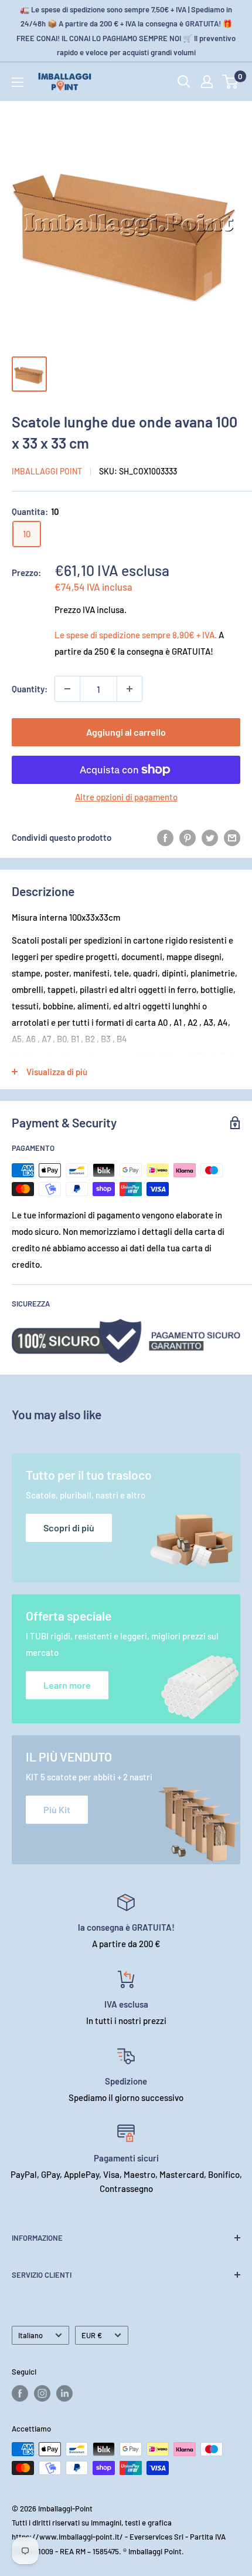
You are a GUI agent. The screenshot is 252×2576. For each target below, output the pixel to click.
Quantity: (30, 689)
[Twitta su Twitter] (210, 837)
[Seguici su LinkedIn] (64, 2393)
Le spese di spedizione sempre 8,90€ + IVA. (136, 635)
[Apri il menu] (18, 82)
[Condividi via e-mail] (232, 837)
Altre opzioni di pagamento (126, 797)
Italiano (30, 2335)
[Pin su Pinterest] (188, 837)
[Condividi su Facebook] (165, 837)
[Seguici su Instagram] (42, 2393)
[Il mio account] (207, 82)
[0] (231, 82)
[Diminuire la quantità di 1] (67, 689)
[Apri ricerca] (184, 82)
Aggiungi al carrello (126, 732)
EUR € (92, 2335)
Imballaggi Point (47, 471)
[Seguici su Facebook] (20, 2393)
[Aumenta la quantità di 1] (130, 689)
